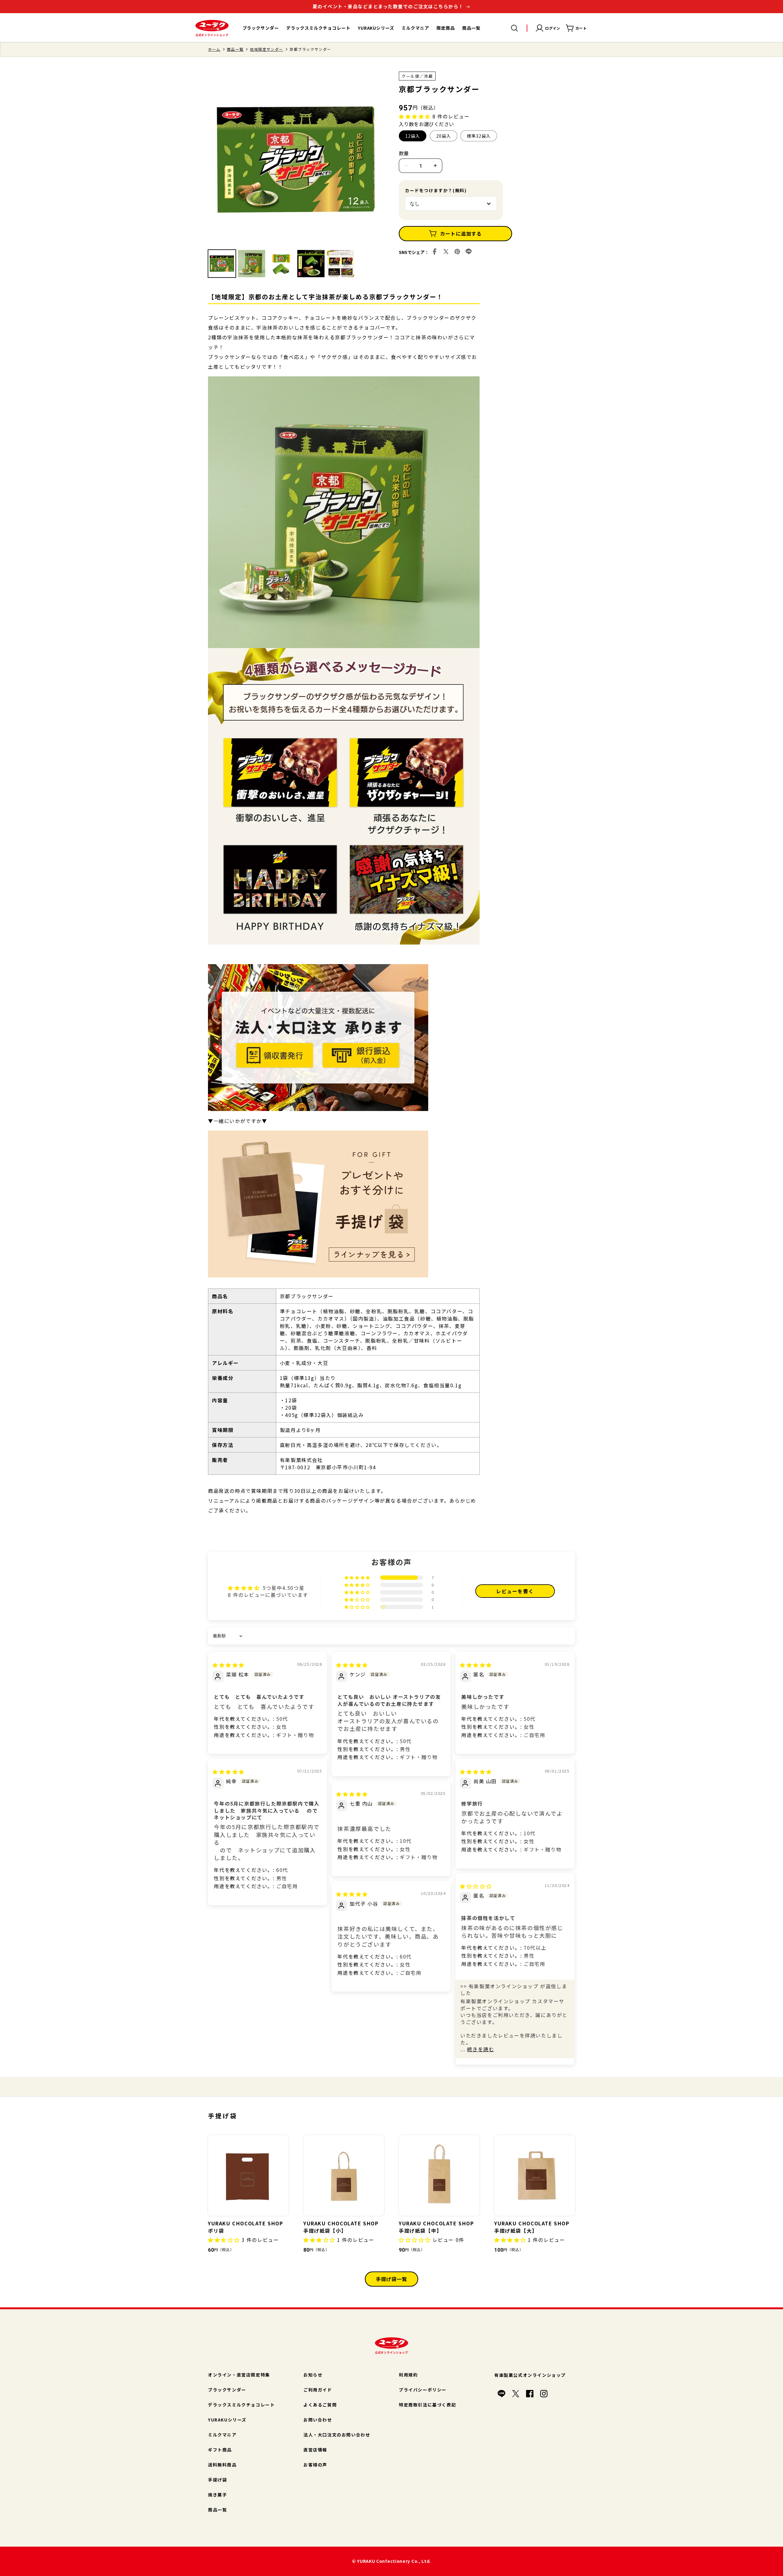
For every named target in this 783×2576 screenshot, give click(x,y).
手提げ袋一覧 (391, 2279)
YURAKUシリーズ (227, 2420)
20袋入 (443, 136)
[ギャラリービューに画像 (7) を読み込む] (341, 264)
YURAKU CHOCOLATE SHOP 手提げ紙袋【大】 (532, 2227)
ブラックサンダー (227, 2390)
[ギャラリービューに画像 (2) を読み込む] (252, 264)
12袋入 (413, 136)
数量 (404, 153)
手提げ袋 (217, 2480)
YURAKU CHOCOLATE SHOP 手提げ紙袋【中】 (436, 2227)
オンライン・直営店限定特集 (239, 2375)
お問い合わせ (318, 2420)
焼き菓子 (217, 2495)
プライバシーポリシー (423, 2390)
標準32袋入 (479, 136)
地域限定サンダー (267, 49)
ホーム (214, 49)
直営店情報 (315, 2450)
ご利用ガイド (318, 2390)
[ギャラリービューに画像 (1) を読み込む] (222, 264)
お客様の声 (315, 2465)
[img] (228, 1665)
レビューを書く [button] (515, 1591)
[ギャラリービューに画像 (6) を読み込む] (311, 264)
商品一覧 (235, 49)
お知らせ (313, 2375)
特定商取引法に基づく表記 (427, 2405)
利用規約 (408, 2375)
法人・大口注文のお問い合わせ (337, 2435)
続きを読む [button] (481, 2049)
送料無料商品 (222, 2465)
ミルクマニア (222, 2435)
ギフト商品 (220, 2450)
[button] (514, 28)
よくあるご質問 (320, 2405)
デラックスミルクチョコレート (241, 2405)
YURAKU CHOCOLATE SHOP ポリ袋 (246, 2227)
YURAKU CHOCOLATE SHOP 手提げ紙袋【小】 (341, 2227)
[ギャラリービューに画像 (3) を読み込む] (281, 264)
